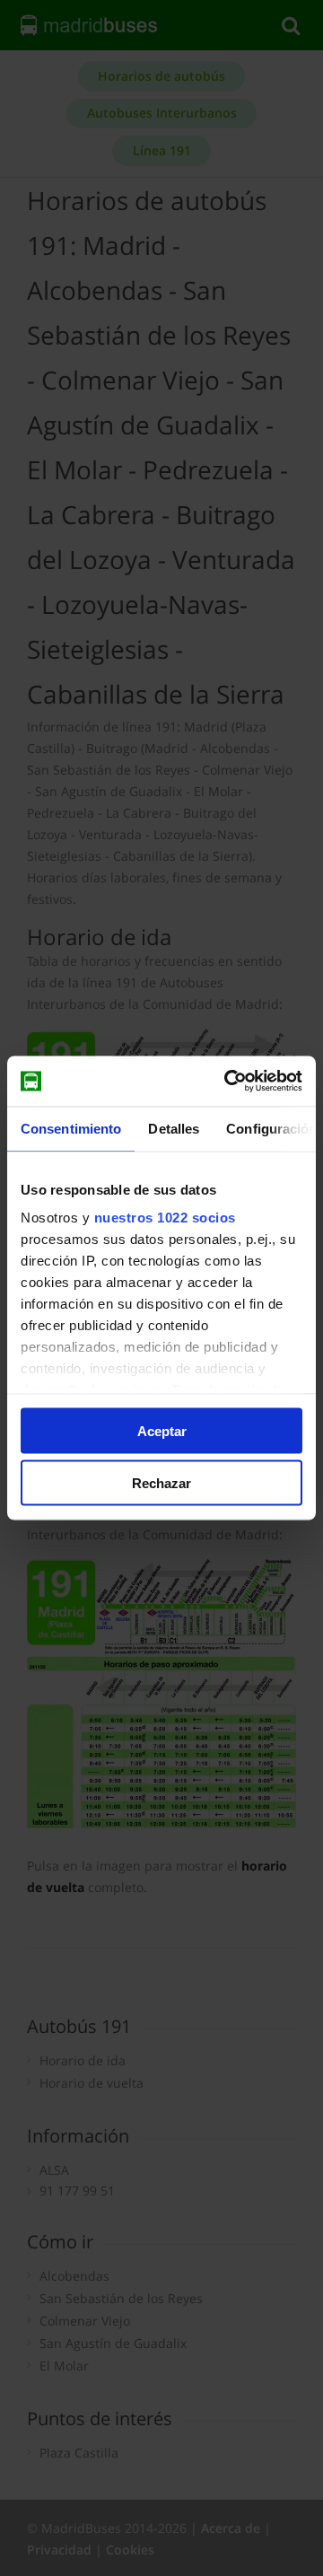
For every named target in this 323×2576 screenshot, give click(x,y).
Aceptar (162, 1430)
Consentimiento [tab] (71, 1128)
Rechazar (161, 1483)
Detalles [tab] (174, 1128)
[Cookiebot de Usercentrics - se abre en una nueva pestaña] (228, 1082)
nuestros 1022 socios (165, 1218)
